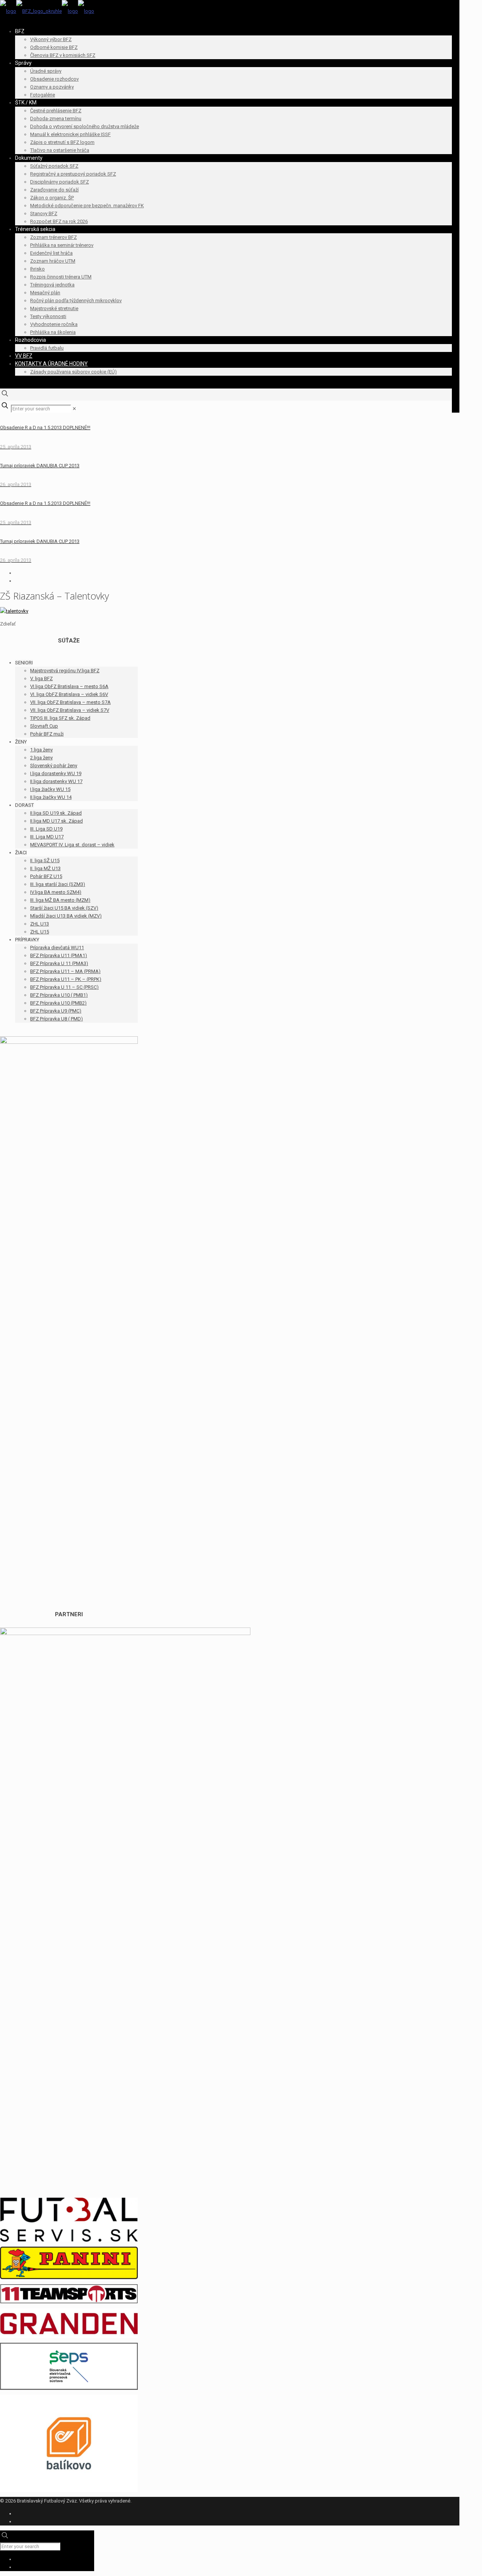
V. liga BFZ (41, 678)
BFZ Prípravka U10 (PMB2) (58, 1003)
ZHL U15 (40, 932)
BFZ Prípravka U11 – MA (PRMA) (65, 971)
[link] (74, 409)
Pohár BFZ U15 (46, 876)
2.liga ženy (41, 758)
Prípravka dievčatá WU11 (57, 948)
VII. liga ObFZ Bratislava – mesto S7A (70, 702)
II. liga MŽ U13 (45, 868)
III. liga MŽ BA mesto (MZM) (60, 900)
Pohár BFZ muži (47, 734)
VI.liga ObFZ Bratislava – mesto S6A (69, 686)
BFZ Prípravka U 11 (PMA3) (59, 963)
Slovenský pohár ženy (54, 766)
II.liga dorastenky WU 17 (56, 781)
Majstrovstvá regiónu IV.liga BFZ (65, 671)
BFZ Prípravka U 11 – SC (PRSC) (64, 987)
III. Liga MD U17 (47, 837)
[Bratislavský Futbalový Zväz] (47, 11)
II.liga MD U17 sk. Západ (56, 821)
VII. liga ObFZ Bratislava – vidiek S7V (70, 710)
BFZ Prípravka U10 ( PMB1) (59, 995)
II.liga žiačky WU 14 (51, 797)
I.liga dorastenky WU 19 (56, 773)
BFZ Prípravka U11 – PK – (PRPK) (66, 979)
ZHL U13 (40, 924)
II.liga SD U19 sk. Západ (56, 813)
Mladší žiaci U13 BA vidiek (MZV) (66, 916)
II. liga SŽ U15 (45, 860)
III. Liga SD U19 (46, 829)
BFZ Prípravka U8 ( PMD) (56, 1019)
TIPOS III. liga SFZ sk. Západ (60, 718)
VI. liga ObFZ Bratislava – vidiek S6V (69, 694)
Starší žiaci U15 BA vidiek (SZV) (64, 908)
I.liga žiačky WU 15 (50, 789)
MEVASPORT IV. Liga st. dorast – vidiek (72, 845)
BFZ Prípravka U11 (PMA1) (59, 955)
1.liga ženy (41, 750)
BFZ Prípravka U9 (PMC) (56, 1011)
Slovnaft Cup (44, 726)
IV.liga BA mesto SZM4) (56, 892)
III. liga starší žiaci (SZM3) (58, 884)
